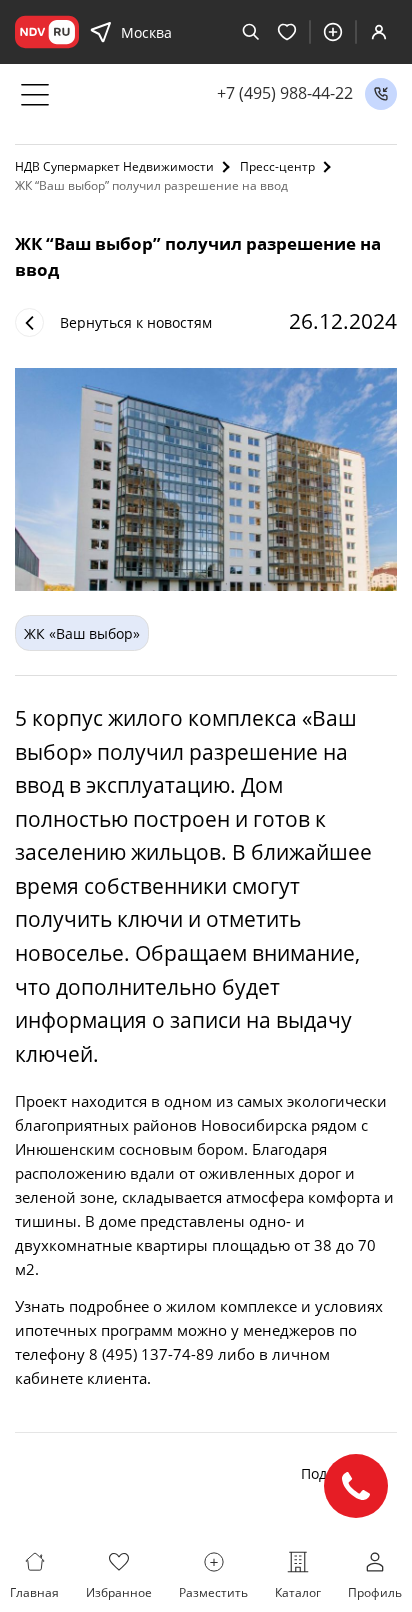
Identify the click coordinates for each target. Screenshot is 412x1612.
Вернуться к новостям (136, 322)
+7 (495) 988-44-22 (285, 93)
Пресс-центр (277, 166)
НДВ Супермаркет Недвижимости (114, 166)
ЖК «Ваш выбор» (82, 633)
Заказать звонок (381, 94)
